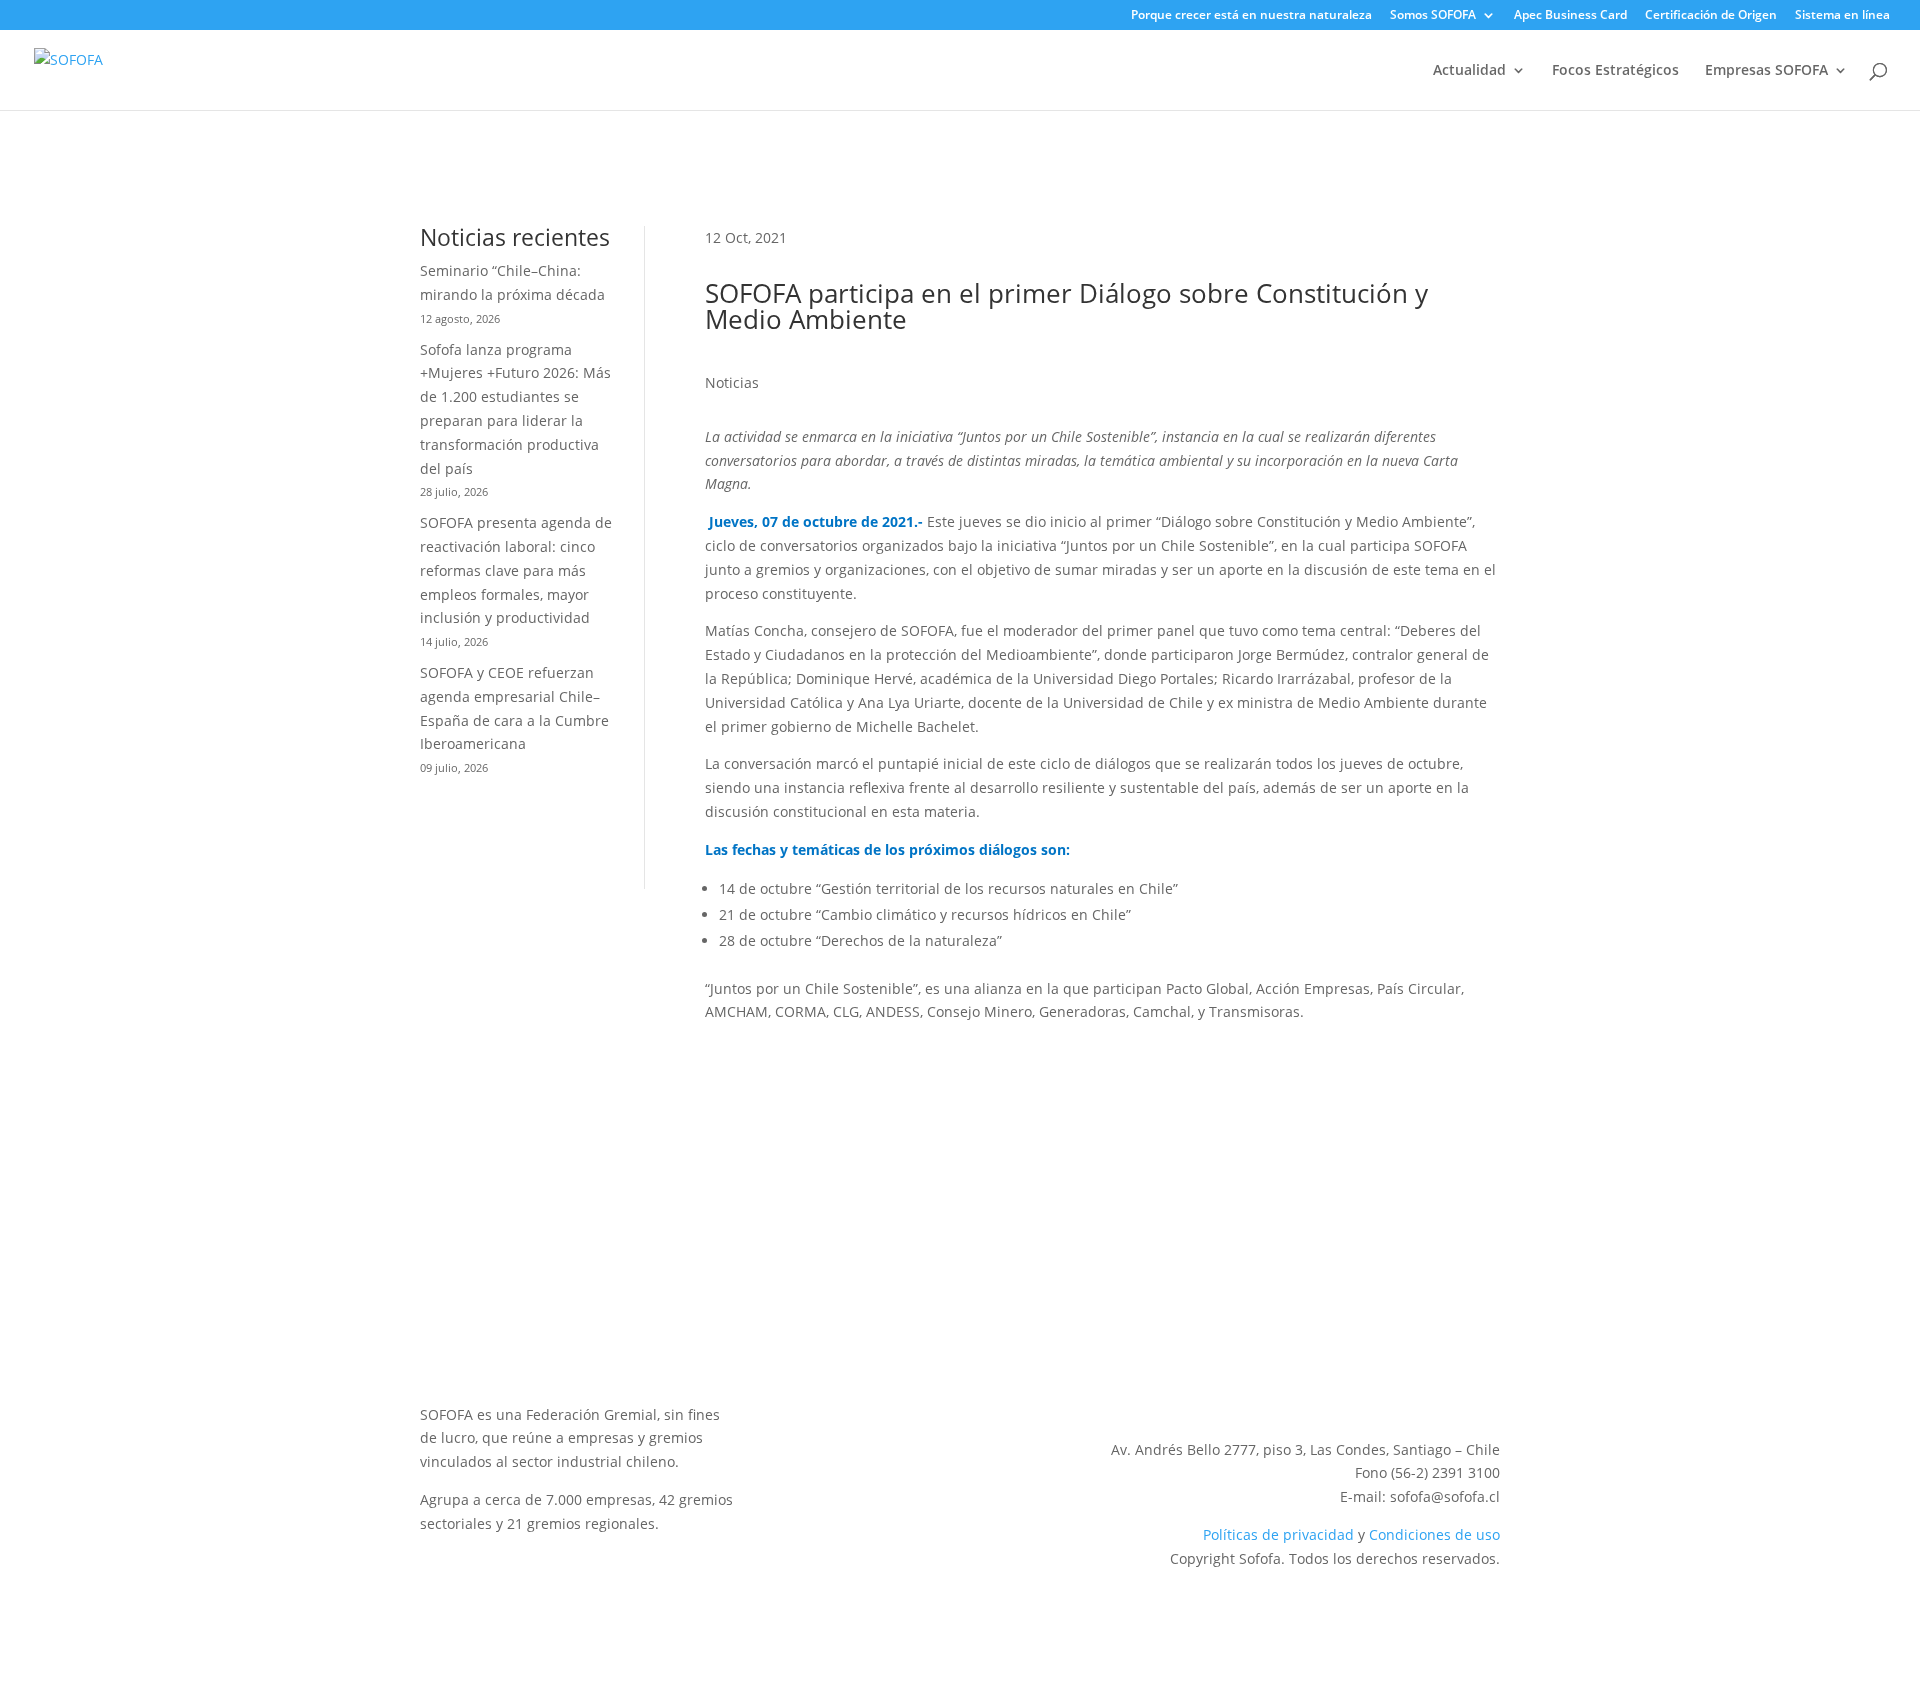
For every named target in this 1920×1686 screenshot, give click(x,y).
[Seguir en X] (1324, 1384)
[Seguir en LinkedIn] (1364, 1384)
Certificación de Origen (1711, 16)
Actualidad (1469, 71)
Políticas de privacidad (1278, 1534)
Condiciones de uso (1434, 1534)
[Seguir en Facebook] (1484, 1384)
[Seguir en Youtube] (1444, 1384)
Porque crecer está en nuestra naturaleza (1251, 16)
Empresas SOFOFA (1766, 71)
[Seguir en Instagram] (1404, 1384)
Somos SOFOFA (1433, 16)
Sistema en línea (1842, 16)
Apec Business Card (1570, 16)
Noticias (732, 382)
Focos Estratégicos (1615, 71)
